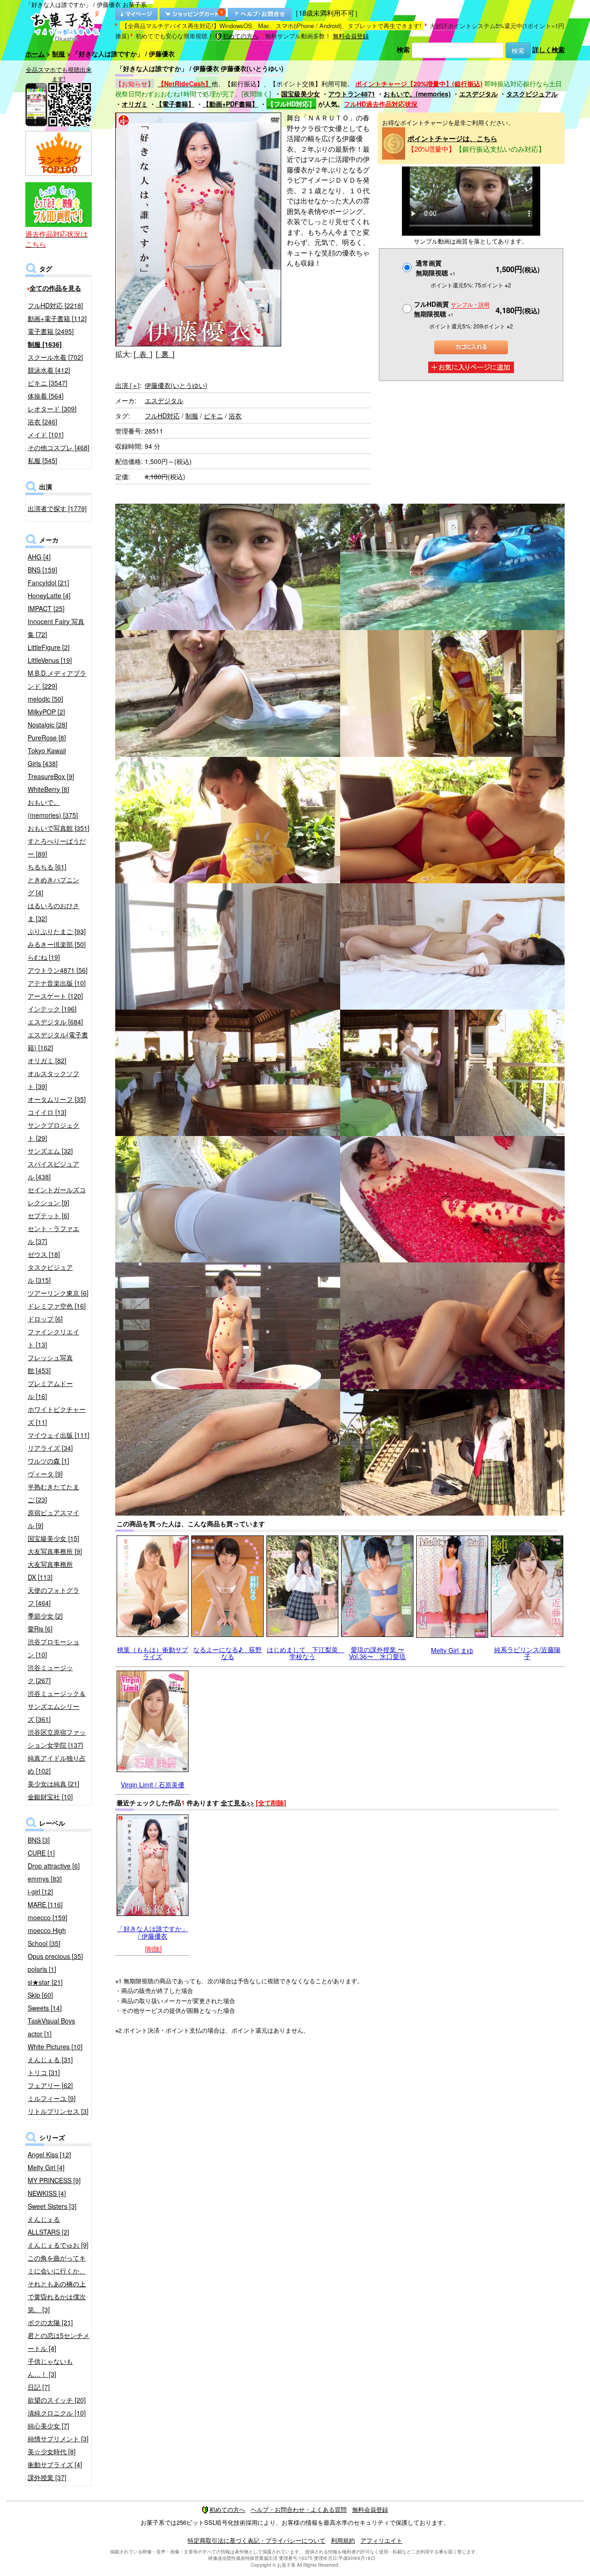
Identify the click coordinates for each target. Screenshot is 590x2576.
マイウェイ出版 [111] (59, 1435)
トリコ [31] (44, 2072)
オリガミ (135, 104)
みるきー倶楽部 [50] (57, 944)
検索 (403, 49)
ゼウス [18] (44, 1254)
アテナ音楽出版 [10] (57, 983)
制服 (59, 54)
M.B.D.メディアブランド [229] (57, 679)
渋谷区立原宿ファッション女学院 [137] (57, 1738)
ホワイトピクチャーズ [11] (57, 1416)
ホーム (35, 54)
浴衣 (235, 416)
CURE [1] (41, 1853)
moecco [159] (47, 1917)
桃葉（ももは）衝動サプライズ (153, 1653)
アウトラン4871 (352, 94)
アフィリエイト (381, 2540)
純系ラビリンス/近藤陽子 (527, 1653)
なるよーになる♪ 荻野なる (227, 1653)
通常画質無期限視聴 (436, 268)
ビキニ (213, 416)
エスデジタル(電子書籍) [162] (58, 1041)
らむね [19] (44, 957)
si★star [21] (45, 1982)
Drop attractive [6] (54, 1866)
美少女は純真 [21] (53, 1784)
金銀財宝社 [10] (50, 1797)
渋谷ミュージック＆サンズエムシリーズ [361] (57, 1706)
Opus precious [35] (55, 1956)
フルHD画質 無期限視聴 (452, 309)
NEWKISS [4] (47, 2193)
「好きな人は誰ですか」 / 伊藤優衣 (153, 1932)
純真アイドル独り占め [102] (57, 1764)
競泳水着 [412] (49, 370)
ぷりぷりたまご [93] (57, 931)
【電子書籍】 (175, 104)
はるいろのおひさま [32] (53, 912)
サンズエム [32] (50, 1151)
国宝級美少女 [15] (53, 1538)
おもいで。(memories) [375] (53, 809)
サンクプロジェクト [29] (53, 1131)
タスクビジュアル (532, 94)
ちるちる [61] (47, 867)
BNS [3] (39, 1840)
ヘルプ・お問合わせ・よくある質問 (299, 2509)
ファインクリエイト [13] (53, 1338)
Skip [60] (40, 1995)
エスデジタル (478, 94)
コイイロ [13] (47, 1112)
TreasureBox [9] (51, 776)
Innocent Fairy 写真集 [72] (56, 628)
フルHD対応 (162, 416)
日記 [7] (39, 2387)
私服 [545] (42, 460)
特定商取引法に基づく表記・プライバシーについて (257, 2540)
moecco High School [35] (47, 1937)
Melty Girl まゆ (452, 1650)
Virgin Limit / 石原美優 (153, 1785)
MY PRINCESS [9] (54, 2180)
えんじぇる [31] (50, 2059)
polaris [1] (42, 1969)
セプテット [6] (48, 1215)
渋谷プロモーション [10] (53, 1648)
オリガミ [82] (47, 1060)
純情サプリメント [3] (58, 2439)
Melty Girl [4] (46, 2167)
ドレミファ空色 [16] (57, 1306)
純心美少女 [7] (48, 2426)
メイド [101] (46, 434)
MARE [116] (45, 1904)
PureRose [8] (47, 738)
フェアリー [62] (50, 2085)
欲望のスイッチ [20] (57, 2400)
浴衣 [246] (42, 422)
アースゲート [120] (55, 996)
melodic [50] (45, 699)
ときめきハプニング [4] (53, 886)
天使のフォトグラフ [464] (53, 1596)
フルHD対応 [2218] (55, 305)
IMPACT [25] (46, 608)
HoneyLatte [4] (49, 595)
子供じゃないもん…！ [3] (50, 2368)
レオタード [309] (52, 409)
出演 (127, 385)
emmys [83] (45, 1879)
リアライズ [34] (50, 1448)
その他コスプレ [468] (59, 447)
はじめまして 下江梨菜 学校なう (306, 1653)
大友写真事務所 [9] (55, 1551)
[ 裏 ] (165, 354)
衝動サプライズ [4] (55, 2464)
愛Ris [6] (40, 1629)
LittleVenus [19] (50, 660)
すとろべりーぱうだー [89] (57, 847)
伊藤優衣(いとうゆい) (176, 385)
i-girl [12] (40, 1892)
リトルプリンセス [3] (58, 2111)
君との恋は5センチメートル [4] (59, 2342)
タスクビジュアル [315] (50, 1273)
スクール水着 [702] (55, 357)
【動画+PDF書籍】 (230, 104)
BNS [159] (42, 570)
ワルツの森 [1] (48, 1461)
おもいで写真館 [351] (59, 828)
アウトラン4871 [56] (58, 970)
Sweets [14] (45, 2008)
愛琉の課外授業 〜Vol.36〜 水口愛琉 (377, 1653)
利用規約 (343, 2540)
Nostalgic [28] (47, 725)
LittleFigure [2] (49, 647)
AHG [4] (39, 557)
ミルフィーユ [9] (52, 2098)
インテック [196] (52, 1009)
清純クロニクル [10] (57, 2413)
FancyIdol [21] (48, 583)
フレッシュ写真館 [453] (50, 1364)
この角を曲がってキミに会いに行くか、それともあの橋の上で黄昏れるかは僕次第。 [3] (57, 2284)
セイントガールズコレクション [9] (57, 1196)
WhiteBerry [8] (48, 789)
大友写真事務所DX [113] (50, 1571)
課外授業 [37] (47, 2477)
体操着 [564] (46, 396)
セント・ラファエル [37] (53, 1235)
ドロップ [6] (45, 1319)
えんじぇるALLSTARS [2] (48, 2225)
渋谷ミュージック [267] (50, 1674)
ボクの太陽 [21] (50, 2322)
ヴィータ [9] (45, 1474)
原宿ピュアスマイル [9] (53, 1519)
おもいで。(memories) (417, 94)
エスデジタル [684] (55, 1022)
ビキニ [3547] (47, 383)
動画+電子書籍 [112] (57, 318)
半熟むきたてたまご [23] (53, 1493)
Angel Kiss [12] (49, 2154)
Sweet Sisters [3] (52, 2206)
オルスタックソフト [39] (53, 1080)
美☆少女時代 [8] (52, 2451)
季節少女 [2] (45, 1616)
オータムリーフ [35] (57, 1099)
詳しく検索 (549, 49)
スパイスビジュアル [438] (53, 1170)
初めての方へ (241, 36)
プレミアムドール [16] (50, 1390)
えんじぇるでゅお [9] (58, 2245)
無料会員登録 (351, 36)
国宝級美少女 (301, 94)
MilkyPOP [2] (46, 712)
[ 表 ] (143, 354)
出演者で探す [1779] (57, 508)
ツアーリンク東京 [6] (58, 1293)
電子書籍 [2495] (51, 331)
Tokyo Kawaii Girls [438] (47, 757)
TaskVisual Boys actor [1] (51, 2027)
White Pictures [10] (55, 2047)
